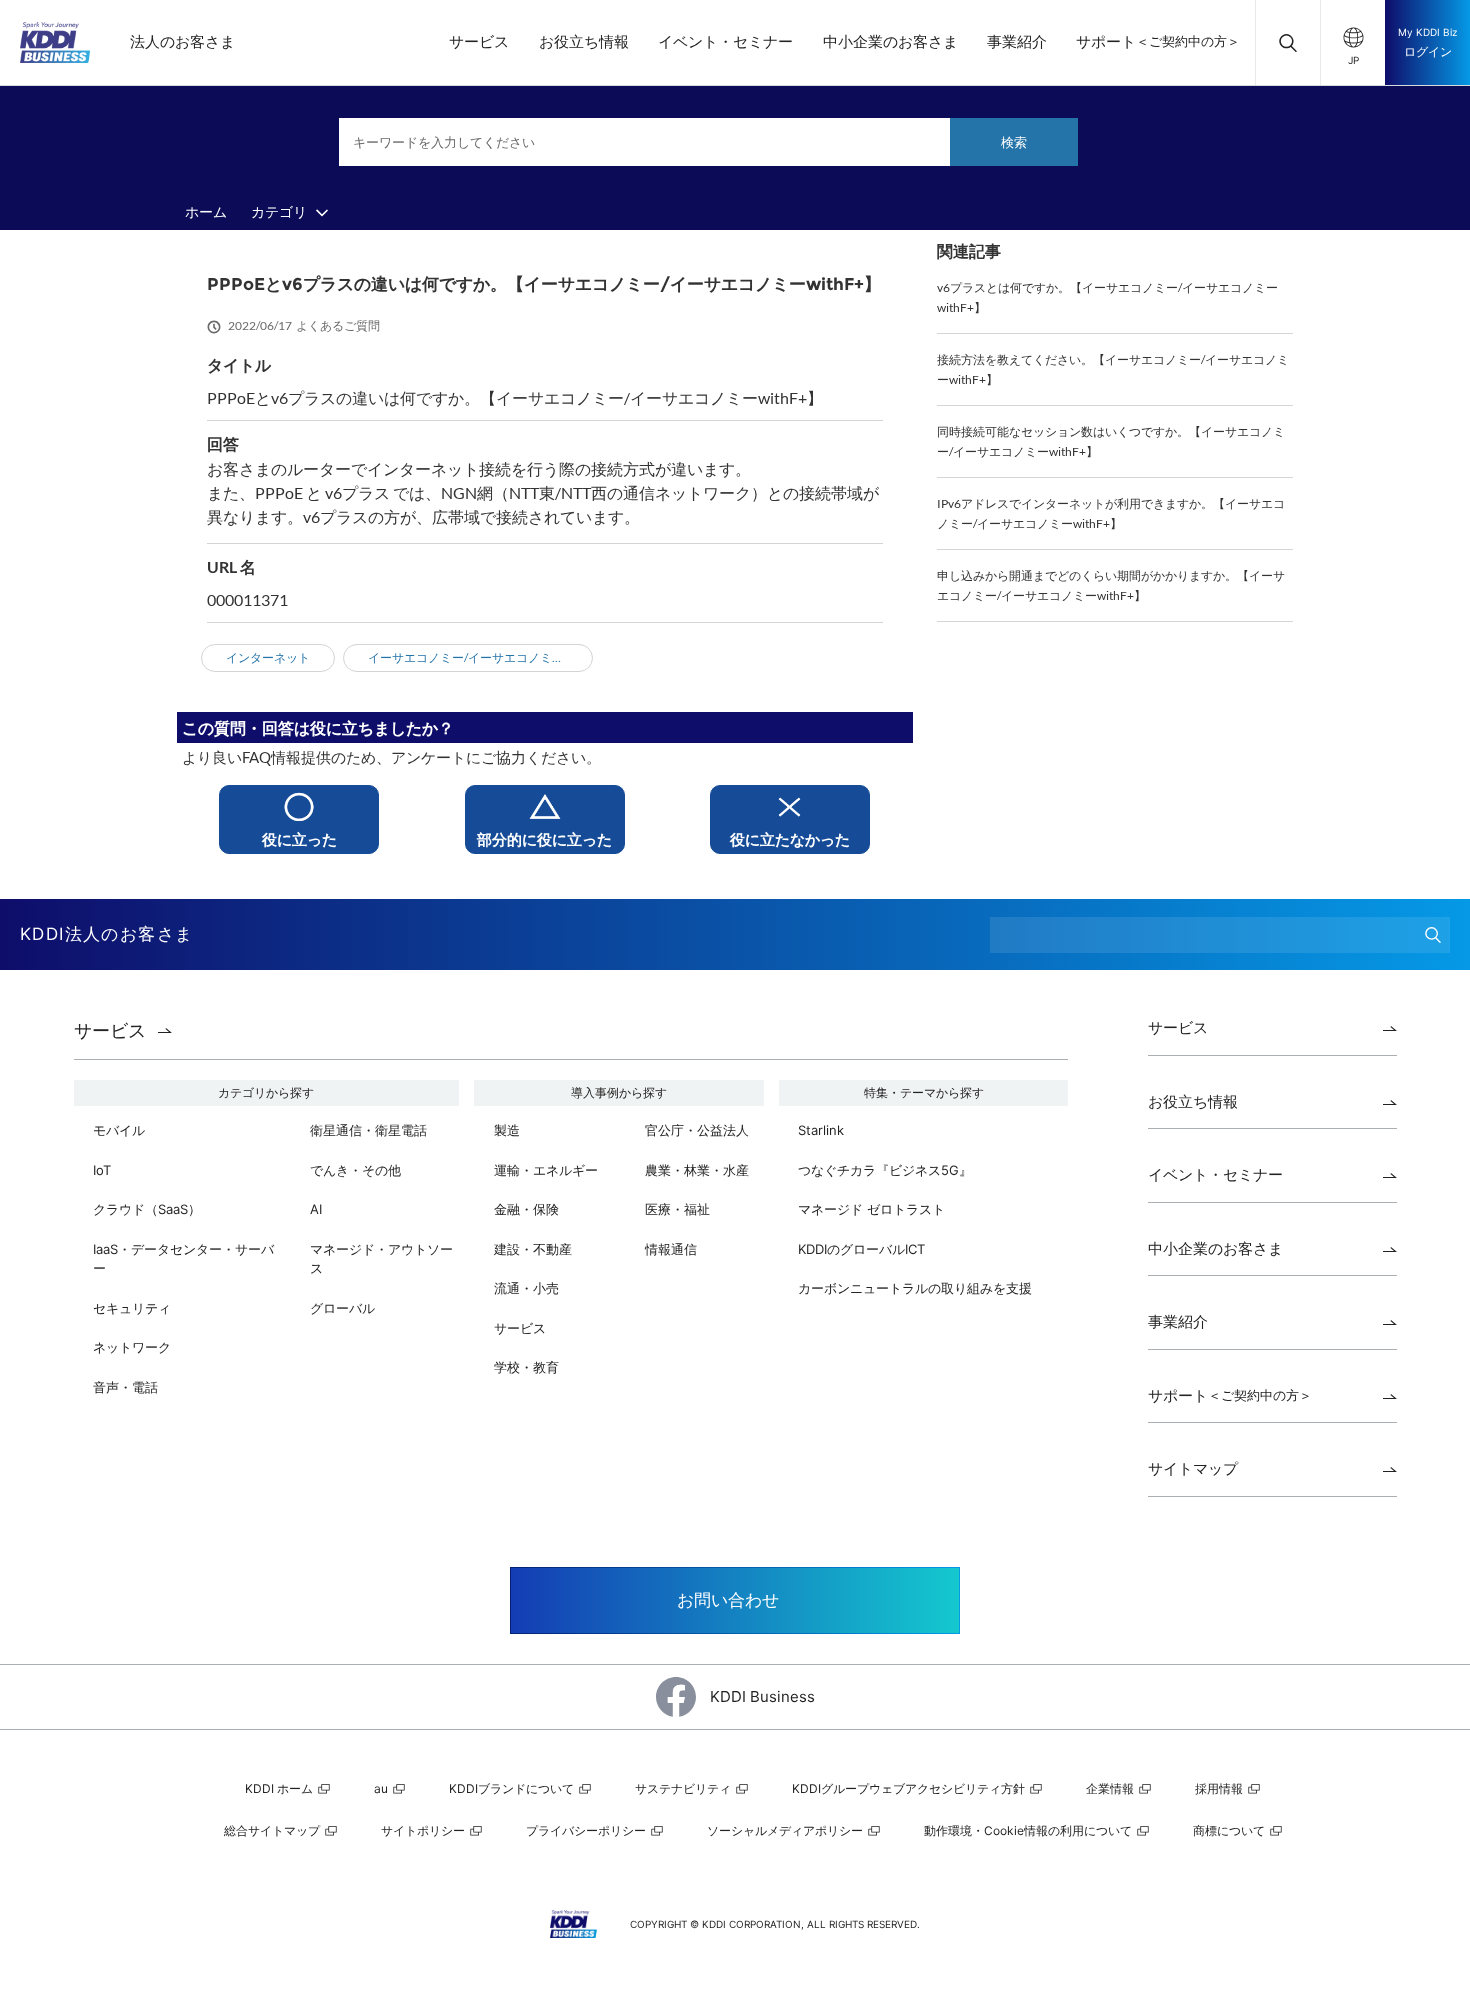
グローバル (342, 1308)
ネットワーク (132, 1347)
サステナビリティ (684, 1788)
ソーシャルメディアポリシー (786, 1830)
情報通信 (671, 1249)
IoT (102, 1170)
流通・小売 (526, 1288)
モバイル (119, 1130)
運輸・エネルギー (546, 1170)
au (382, 1788)
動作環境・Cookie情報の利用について (1029, 1830)
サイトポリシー (424, 1830)
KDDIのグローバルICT (861, 1249)
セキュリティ (132, 1308)
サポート (1158, 41)
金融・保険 (526, 1209)
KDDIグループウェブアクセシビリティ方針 (910, 1788)
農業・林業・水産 (697, 1170)
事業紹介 (1017, 41)
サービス (479, 41)
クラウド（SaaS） (147, 1209)
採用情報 (1220, 1788)
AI (316, 1209)
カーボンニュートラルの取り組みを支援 (915, 1288)
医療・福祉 (677, 1209)
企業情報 (1111, 1788)
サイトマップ (1193, 1468)
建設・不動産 (533, 1249)
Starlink (821, 1130)
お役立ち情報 (584, 41)
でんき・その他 (355, 1170)
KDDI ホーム (280, 1788)
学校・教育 (526, 1367)
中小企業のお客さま (890, 41)
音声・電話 (125, 1387)
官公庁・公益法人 (697, 1130)
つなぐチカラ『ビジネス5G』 (885, 1170)
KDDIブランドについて (513, 1788)
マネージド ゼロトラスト (871, 1209)
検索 (1014, 142)
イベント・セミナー (725, 41)
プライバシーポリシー (587, 1830)
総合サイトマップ (273, 1830)
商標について (1230, 1830)
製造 (507, 1130)
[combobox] (708, 142)
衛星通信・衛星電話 (368, 1130)
